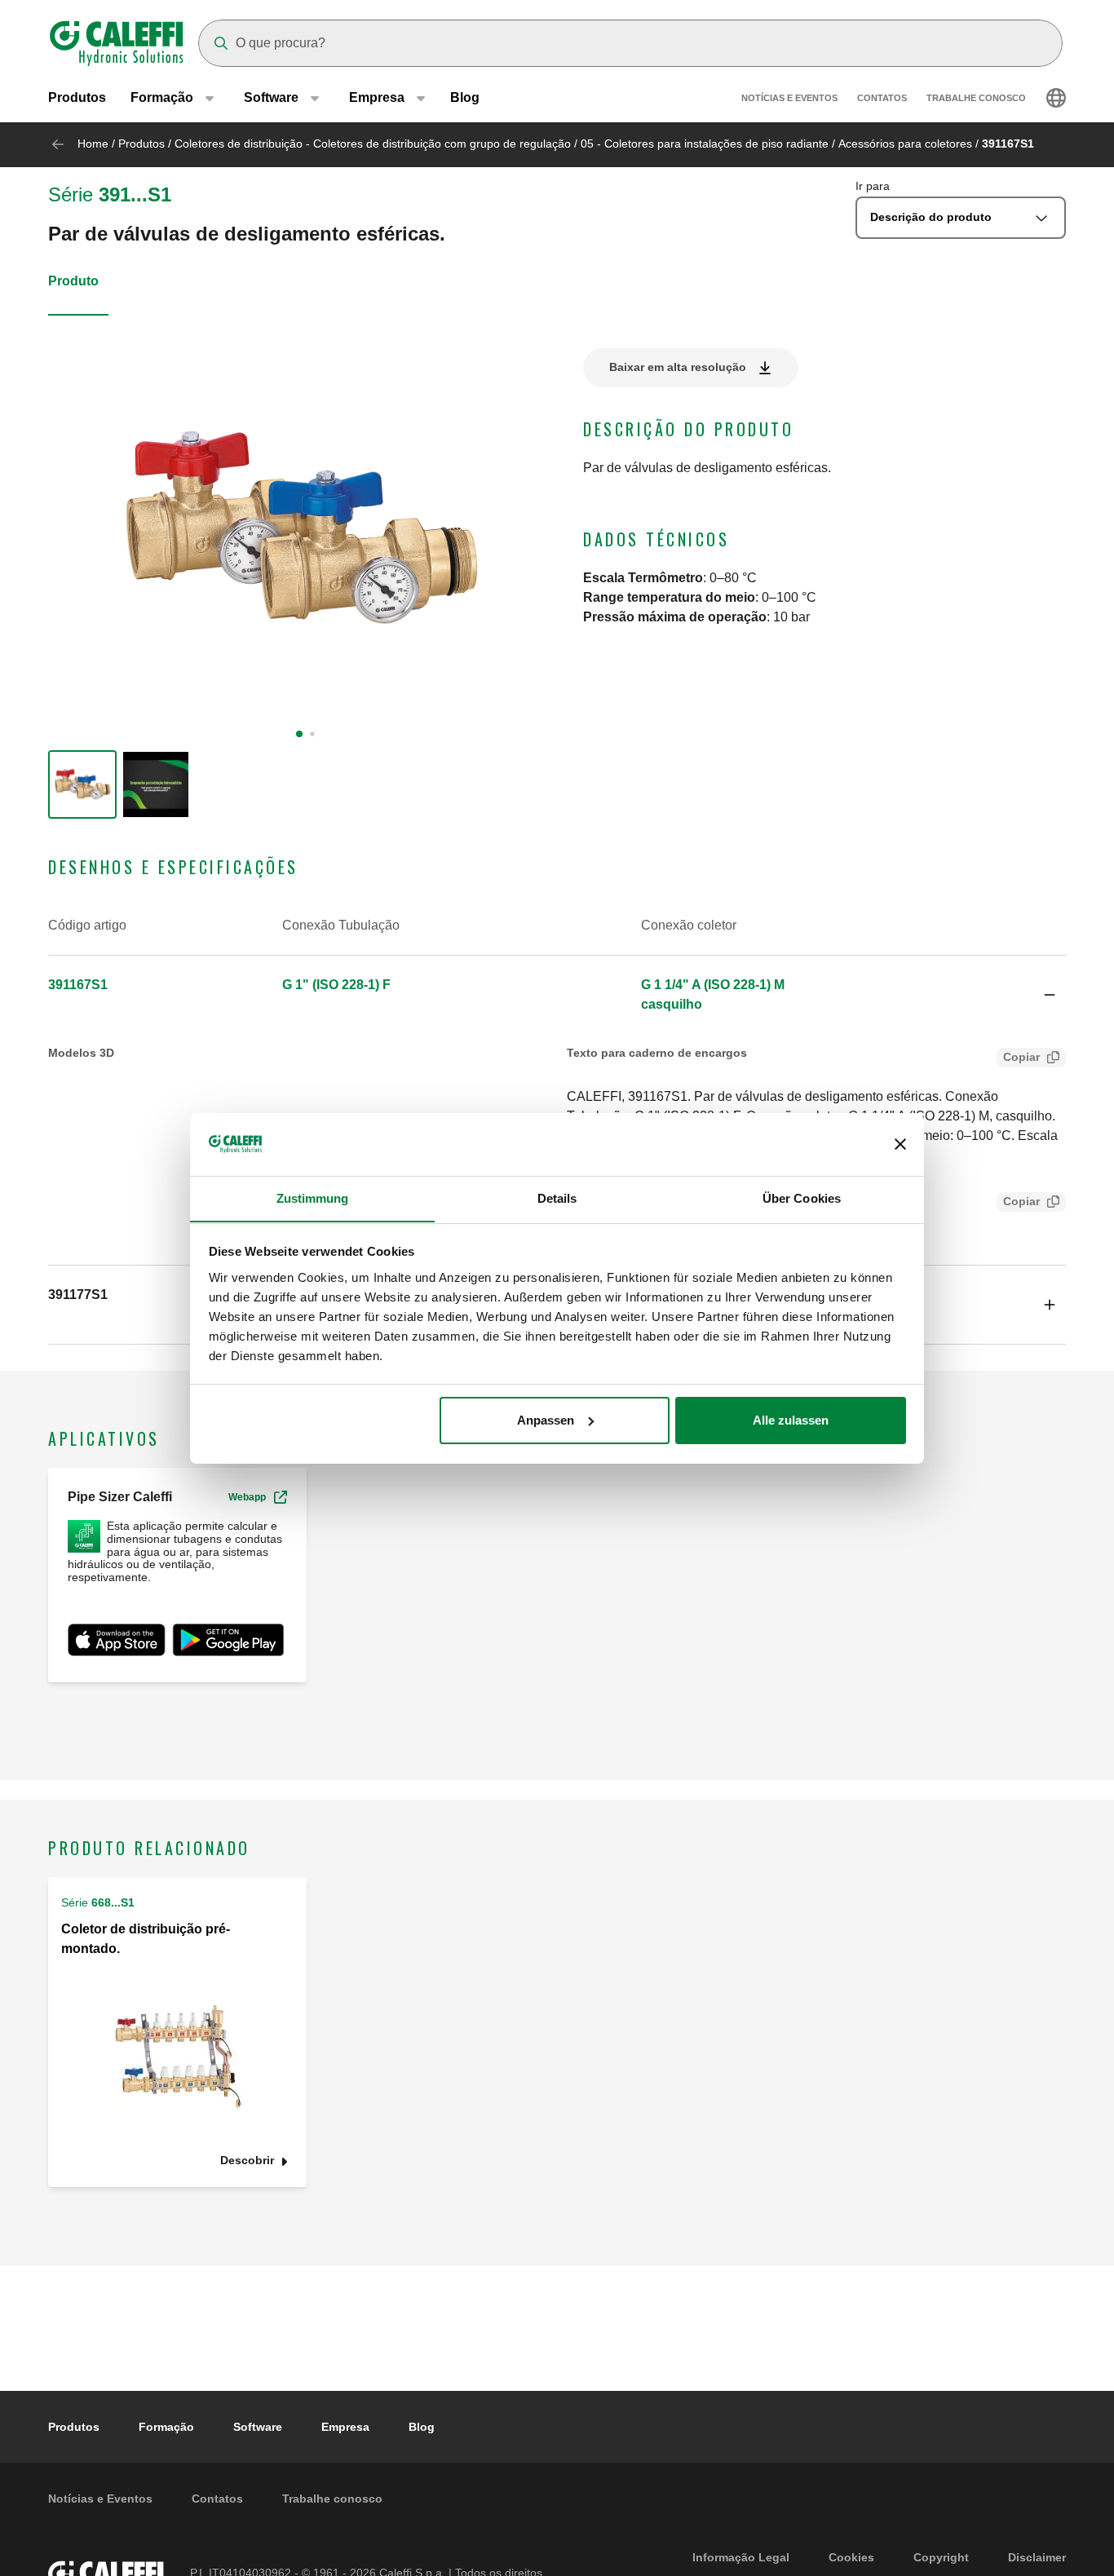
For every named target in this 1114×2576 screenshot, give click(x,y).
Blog (465, 97)
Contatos (882, 98)
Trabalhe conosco (976, 98)
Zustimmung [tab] (313, 1197)
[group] (82, 784)
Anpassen (546, 1420)
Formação (166, 2427)
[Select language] (1056, 98)
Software (258, 2427)
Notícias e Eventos (789, 98)
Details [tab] (557, 1197)
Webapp (247, 1497)
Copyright (941, 2557)
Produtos (77, 97)
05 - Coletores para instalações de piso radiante (705, 144)
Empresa (345, 2427)
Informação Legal (741, 2557)
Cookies (851, 2557)
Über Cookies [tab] (802, 1197)
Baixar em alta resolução (678, 367)
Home (93, 144)
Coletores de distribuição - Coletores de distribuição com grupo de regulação (373, 144)
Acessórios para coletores (905, 144)
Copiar (1021, 1057)
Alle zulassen (791, 1420)
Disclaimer (1037, 2557)
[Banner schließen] (900, 1144)
